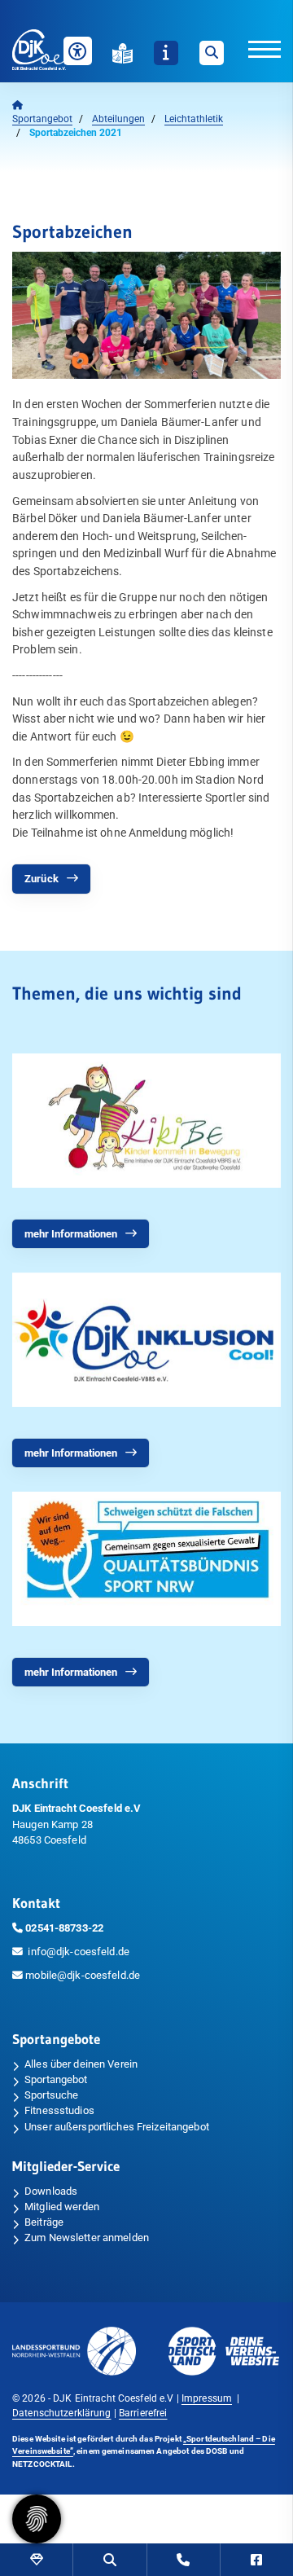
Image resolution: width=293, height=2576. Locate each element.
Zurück (42, 879)
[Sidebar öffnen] (166, 53)
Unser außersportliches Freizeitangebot (117, 2127)
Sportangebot (42, 119)
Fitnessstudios (59, 2110)
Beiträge (44, 2222)
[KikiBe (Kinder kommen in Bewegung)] (146, 1121)
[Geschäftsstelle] (184, 2560)
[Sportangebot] (36, 2560)
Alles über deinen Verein (81, 2064)
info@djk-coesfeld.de (79, 1952)
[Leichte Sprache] (122, 53)
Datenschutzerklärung (62, 2413)
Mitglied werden (62, 2207)
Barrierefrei (143, 2413)
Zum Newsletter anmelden (87, 2238)
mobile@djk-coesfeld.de (83, 1975)
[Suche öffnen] (212, 53)
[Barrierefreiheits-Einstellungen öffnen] (78, 51)
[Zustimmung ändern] (37, 2519)
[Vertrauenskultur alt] (146, 1559)
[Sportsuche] (109, 2560)
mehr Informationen (71, 1234)
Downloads (51, 2191)
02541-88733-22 (64, 1928)
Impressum (207, 2398)
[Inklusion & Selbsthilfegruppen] (146, 1340)
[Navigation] (252, 48)
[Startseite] (49, 50)
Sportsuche (51, 2095)
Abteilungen (118, 119)
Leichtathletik (194, 119)
